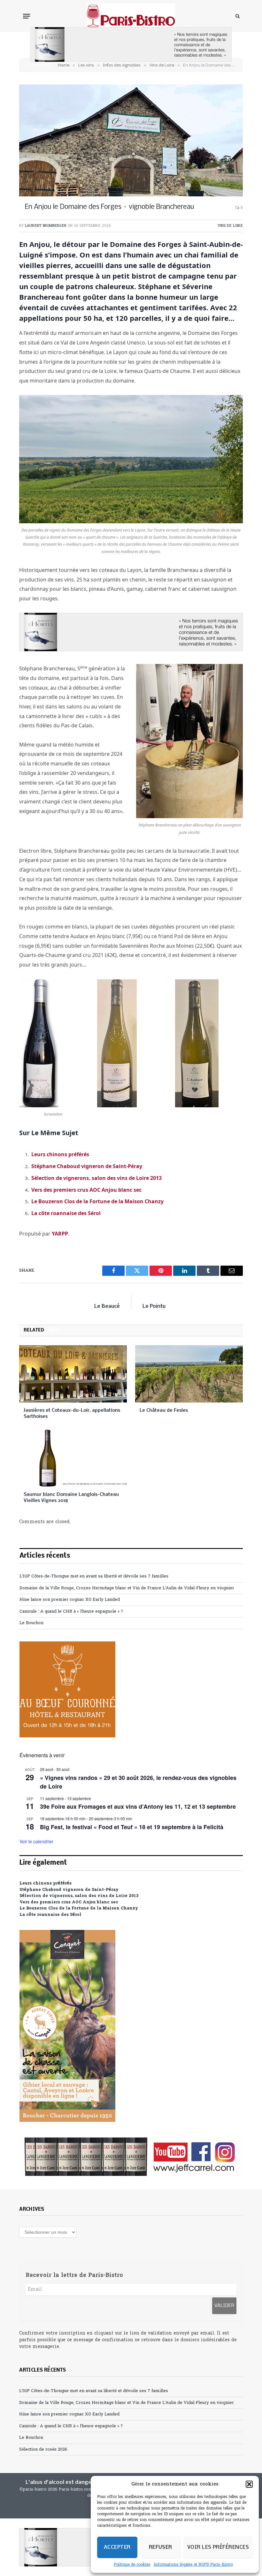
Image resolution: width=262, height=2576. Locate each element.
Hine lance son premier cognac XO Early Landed (70, 1600)
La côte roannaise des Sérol (66, 1213)
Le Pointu (154, 1306)
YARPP (60, 1234)
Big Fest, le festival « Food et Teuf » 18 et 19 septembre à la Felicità (132, 1827)
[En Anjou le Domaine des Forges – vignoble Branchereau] (131, 140)
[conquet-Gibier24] (67, 2121)
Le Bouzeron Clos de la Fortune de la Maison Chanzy (97, 1201)
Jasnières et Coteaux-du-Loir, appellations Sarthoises (72, 1414)
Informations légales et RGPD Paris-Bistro (193, 2565)
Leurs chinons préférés (60, 1154)
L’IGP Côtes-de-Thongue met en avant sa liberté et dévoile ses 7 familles (94, 1576)
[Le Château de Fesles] (189, 1374)
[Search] (237, 16)
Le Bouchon (31, 1623)
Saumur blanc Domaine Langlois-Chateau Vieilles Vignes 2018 (71, 1498)
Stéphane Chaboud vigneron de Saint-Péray (87, 1166)
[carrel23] (131, 2157)
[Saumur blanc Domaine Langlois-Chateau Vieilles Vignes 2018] (73, 1458)
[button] (249, 2484)
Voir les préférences (218, 2547)
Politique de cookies (132, 2565)
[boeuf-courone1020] (67, 1736)
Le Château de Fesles (164, 1410)
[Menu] (27, 16)
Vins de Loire (230, 226)
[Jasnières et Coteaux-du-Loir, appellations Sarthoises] (73, 1374)
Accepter (117, 2547)
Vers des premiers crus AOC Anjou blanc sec (86, 1190)
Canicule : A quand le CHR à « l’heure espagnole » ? (71, 1612)
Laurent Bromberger (46, 226)
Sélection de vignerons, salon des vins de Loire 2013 (96, 1178)
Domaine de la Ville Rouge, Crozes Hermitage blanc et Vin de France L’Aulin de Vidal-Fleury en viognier (127, 1588)
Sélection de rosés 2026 (43, 2450)
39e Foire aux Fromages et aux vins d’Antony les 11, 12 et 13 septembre (138, 1806)
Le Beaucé (107, 1306)
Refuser (161, 2547)
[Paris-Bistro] (131, 16)
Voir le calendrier (36, 1841)
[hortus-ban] (131, 61)
